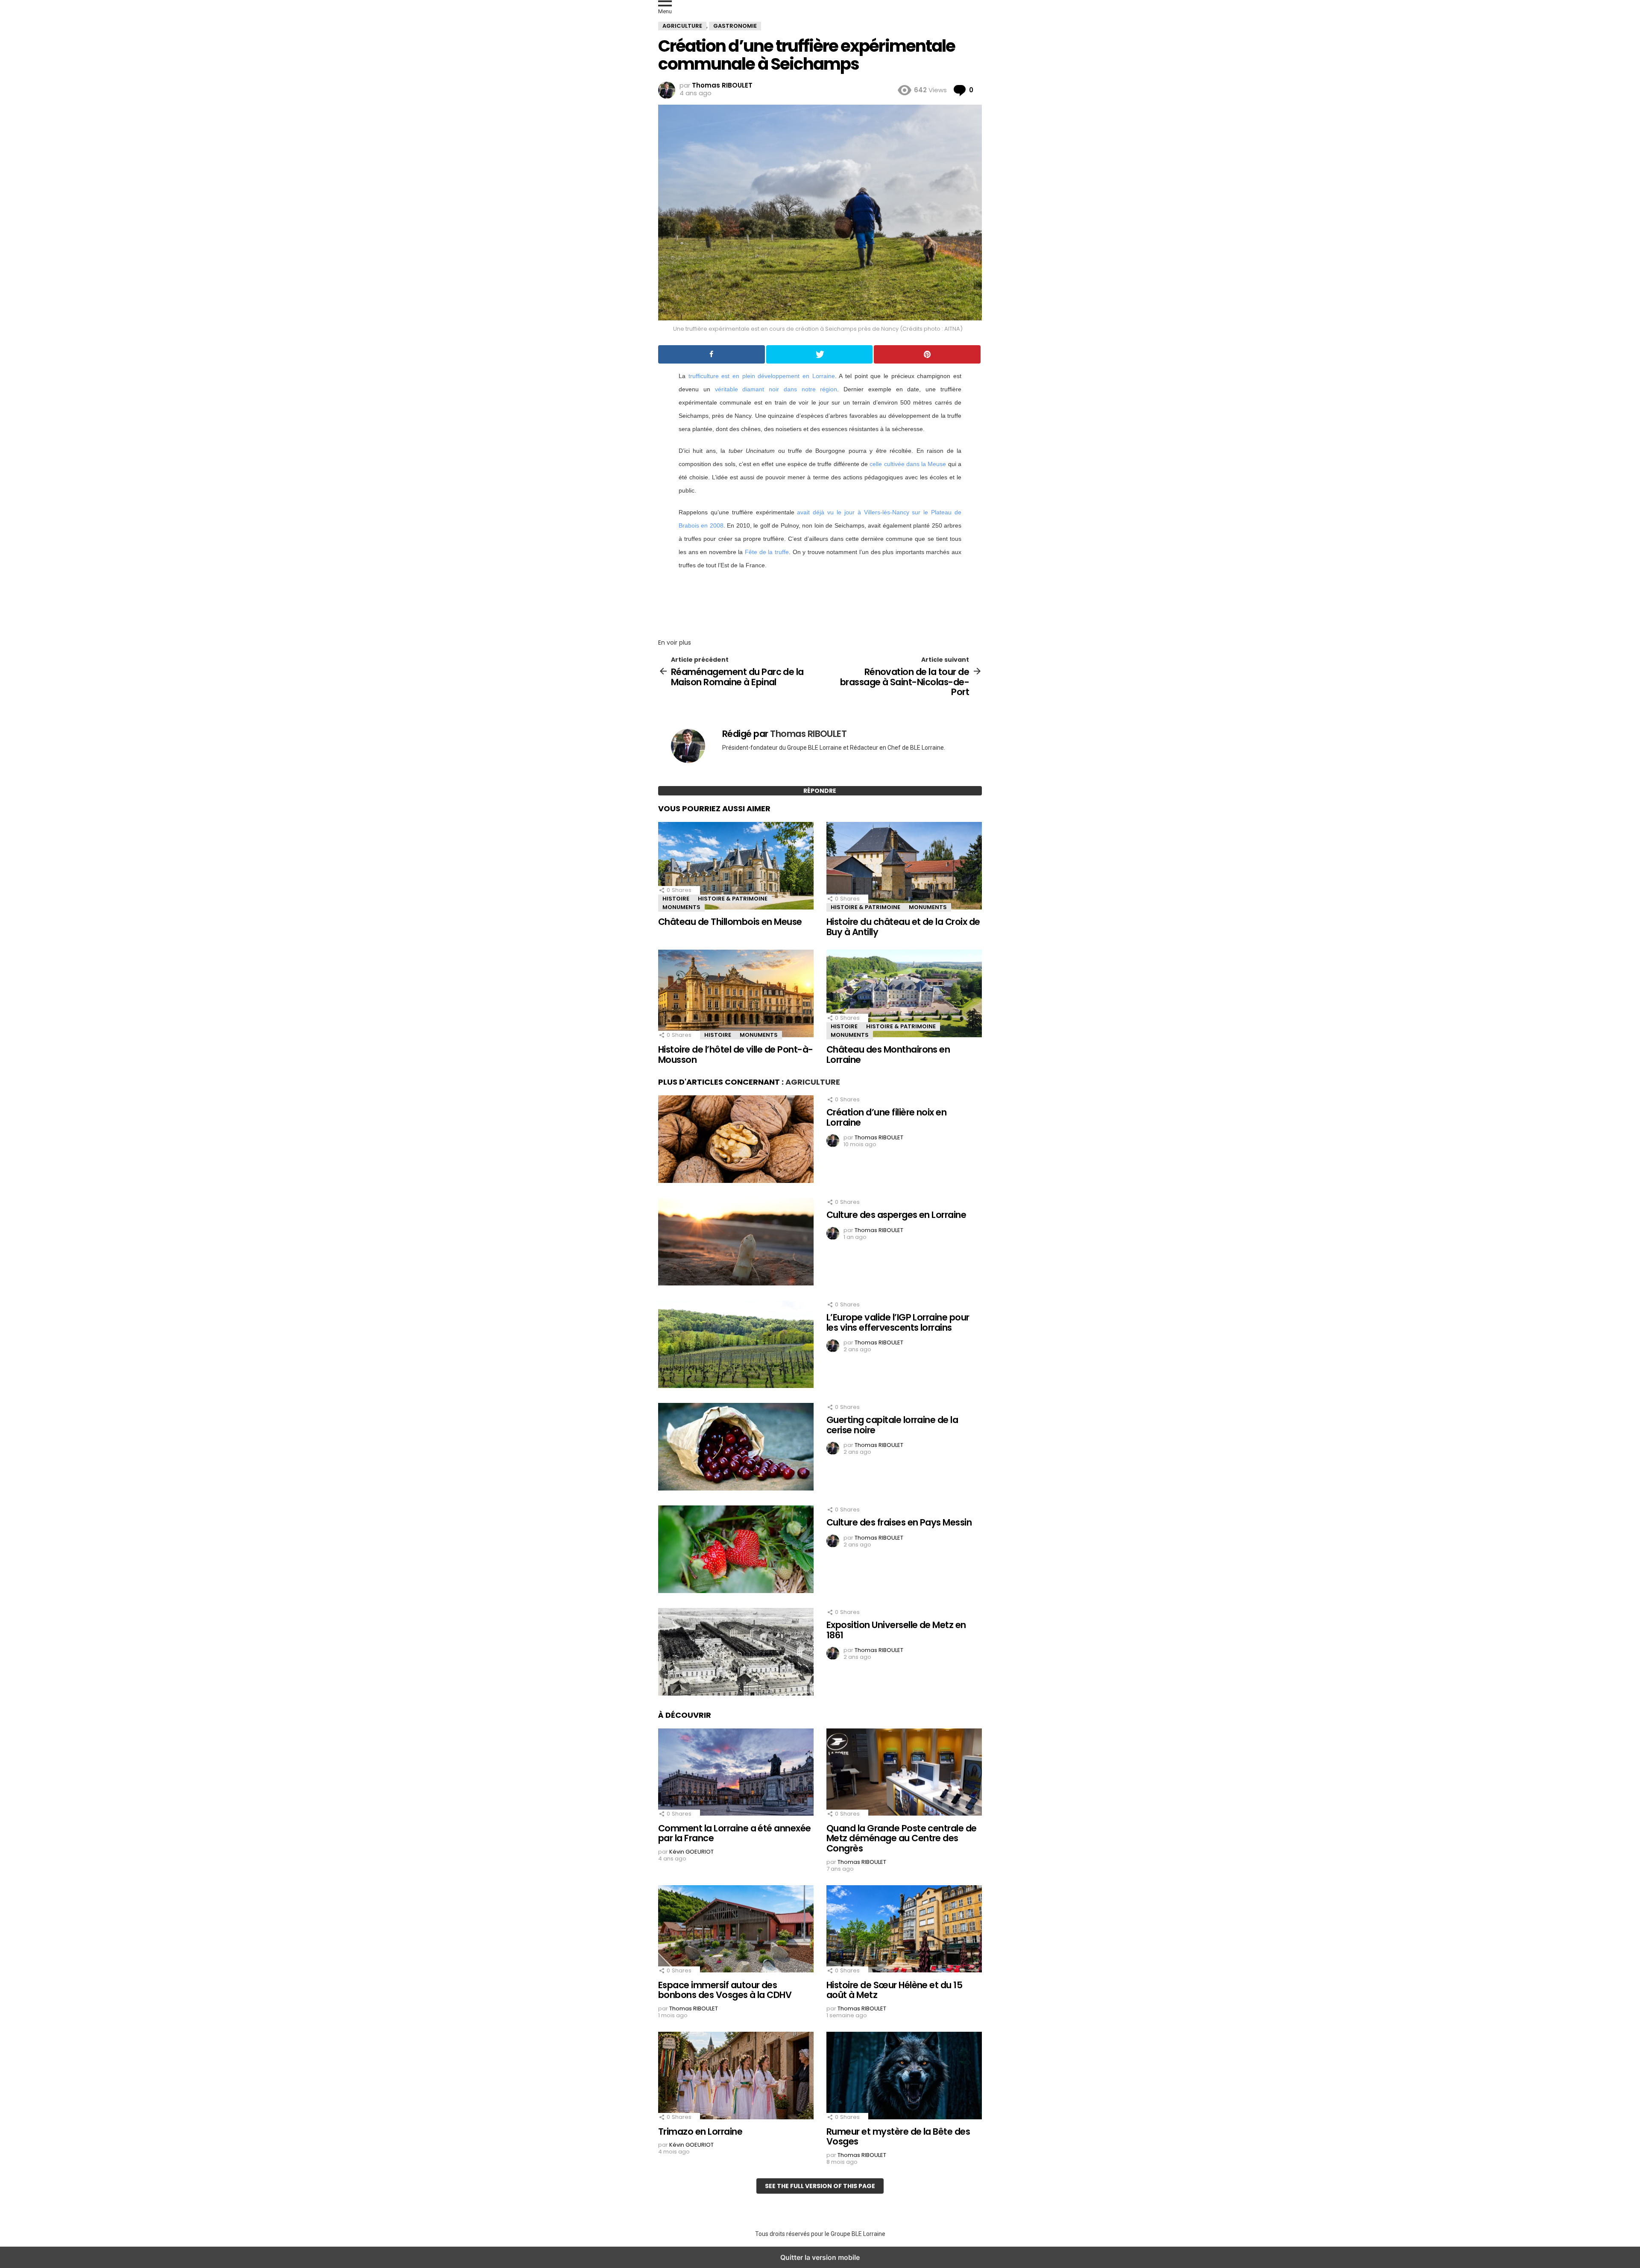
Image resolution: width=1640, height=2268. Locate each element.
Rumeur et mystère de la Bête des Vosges (898, 2137)
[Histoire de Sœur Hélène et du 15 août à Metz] (904, 1930)
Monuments (681, 907)
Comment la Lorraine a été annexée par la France (735, 1833)
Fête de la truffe (767, 552)
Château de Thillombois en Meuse (730, 922)
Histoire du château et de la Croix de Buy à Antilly (903, 927)
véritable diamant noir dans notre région (776, 389)
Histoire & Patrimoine (733, 899)
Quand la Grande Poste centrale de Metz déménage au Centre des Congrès (902, 1838)
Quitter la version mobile (820, 2257)
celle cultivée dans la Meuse (908, 464)
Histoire (676, 899)
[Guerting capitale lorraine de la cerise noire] (736, 1448)
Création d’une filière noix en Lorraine (886, 1117)
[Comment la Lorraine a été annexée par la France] (736, 1773)
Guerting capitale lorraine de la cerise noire (892, 1425)
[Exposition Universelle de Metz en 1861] (736, 1653)
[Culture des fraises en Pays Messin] (736, 1550)
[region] (820, 601)
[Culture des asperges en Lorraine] (736, 1243)
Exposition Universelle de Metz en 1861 (896, 1630)
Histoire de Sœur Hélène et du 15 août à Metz (894, 1990)
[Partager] (712, 354)
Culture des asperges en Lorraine (896, 1215)
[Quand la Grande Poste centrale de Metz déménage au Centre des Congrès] (904, 1773)
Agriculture (813, 1082)
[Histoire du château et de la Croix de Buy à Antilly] (904, 867)
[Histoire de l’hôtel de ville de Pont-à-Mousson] (736, 995)
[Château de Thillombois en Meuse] (736, 867)
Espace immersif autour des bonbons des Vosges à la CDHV (725, 1990)
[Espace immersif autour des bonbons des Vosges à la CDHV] (736, 1930)
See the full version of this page (820, 2186)
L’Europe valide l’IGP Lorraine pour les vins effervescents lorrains (898, 1322)
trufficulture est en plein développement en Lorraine (762, 376)
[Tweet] (820, 354)
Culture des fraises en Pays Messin (899, 1522)
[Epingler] (927, 354)
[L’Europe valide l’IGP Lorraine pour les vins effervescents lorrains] (736, 1345)
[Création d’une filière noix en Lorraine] (736, 1140)
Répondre (820, 791)
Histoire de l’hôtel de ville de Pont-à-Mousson (736, 1055)
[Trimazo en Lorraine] (736, 2077)
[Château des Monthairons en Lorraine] (904, 995)
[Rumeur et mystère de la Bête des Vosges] (904, 2077)
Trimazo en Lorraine (700, 2132)
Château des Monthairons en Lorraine (888, 1055)
